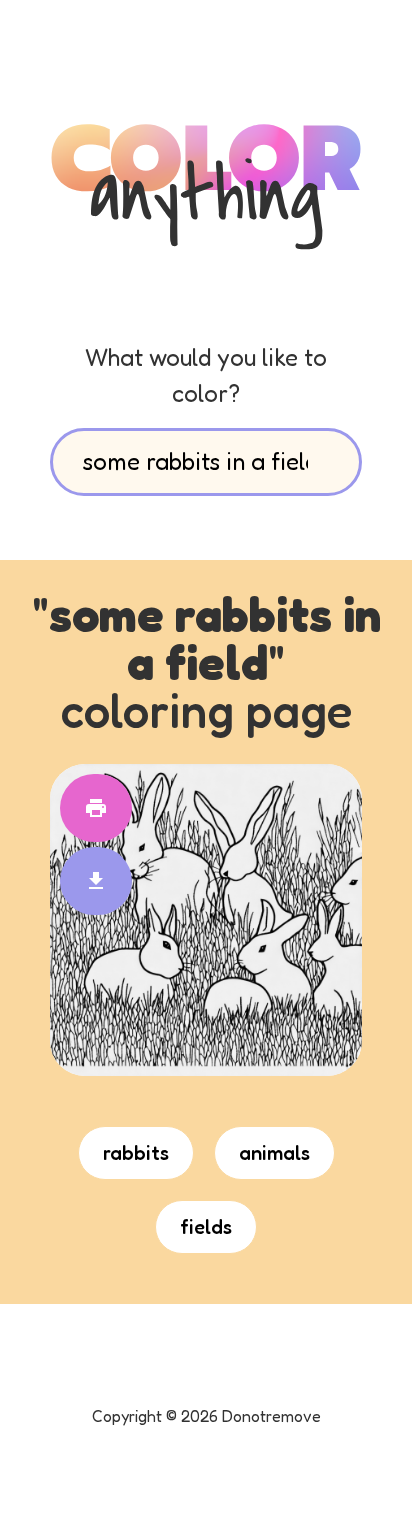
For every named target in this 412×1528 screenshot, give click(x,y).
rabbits (136, 1153)
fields (206, 1227)
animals (274, 1153)
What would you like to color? (206, 375)
